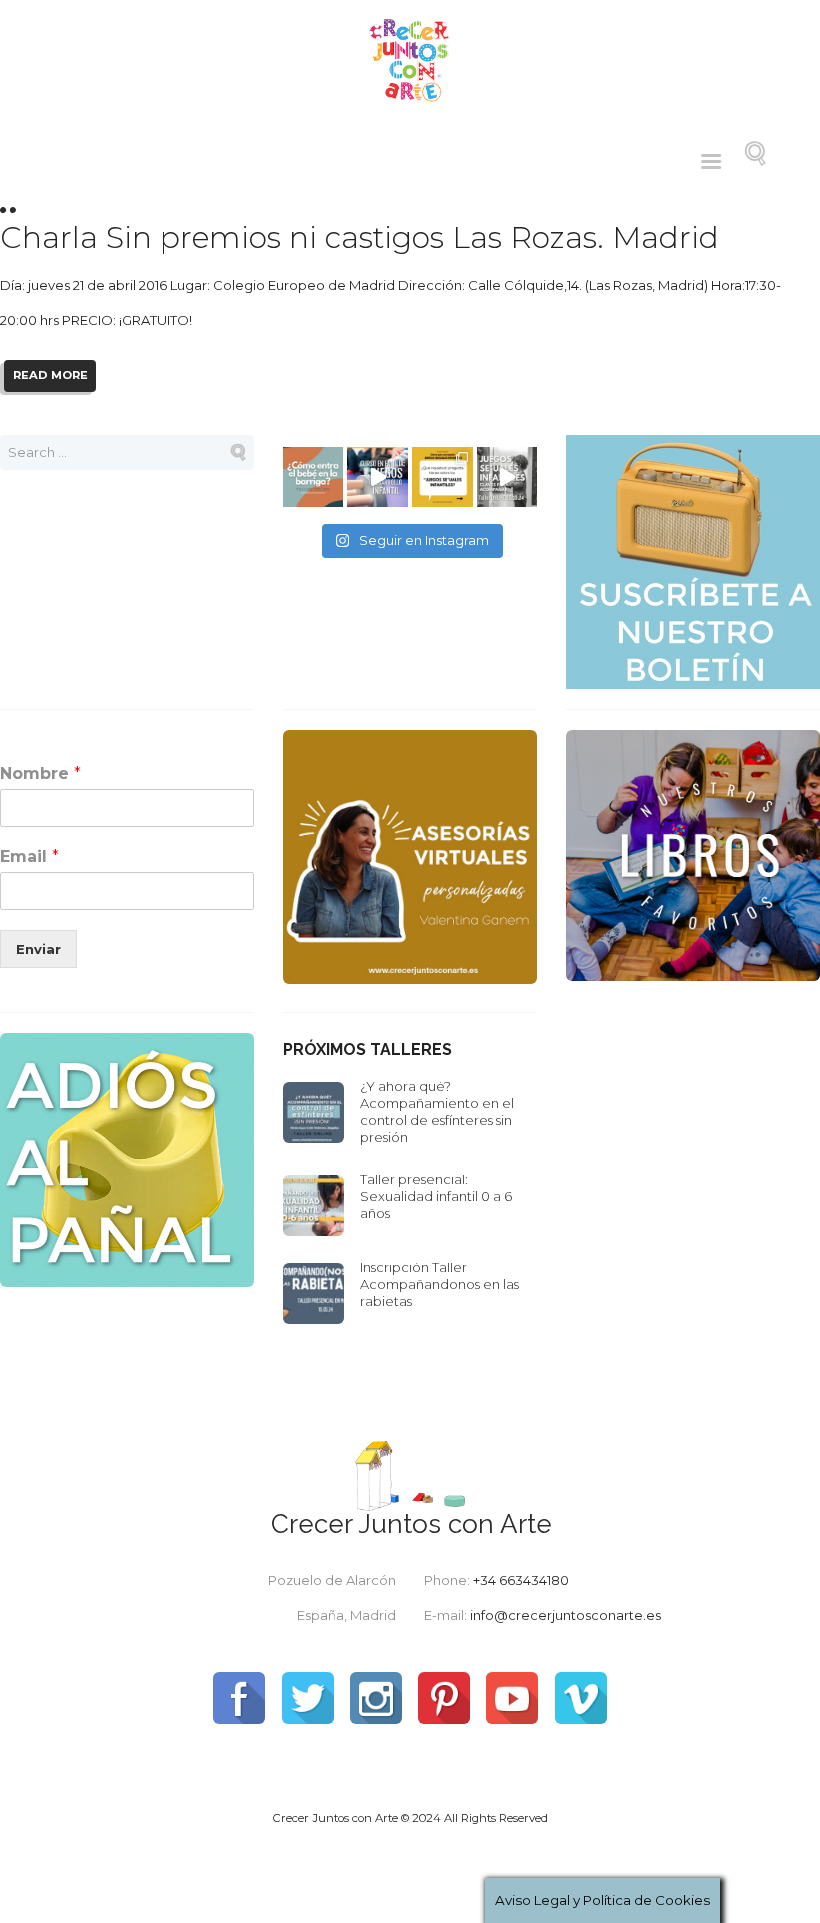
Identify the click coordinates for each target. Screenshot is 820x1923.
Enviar (38, 949)
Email (29, 856)
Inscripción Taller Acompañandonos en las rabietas (439, 1284)
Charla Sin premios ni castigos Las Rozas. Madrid (359, 237)
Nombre (40, 773)
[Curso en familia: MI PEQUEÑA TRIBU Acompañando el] (377, 477)
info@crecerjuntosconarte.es (565, 1615)
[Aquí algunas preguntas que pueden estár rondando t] (442, 477)
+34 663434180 (521, 1580)
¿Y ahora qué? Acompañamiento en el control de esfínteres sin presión (437, 1111)
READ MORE (50, 375)
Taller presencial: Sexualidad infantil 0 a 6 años (436, 1196)
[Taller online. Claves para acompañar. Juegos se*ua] (507, 477)
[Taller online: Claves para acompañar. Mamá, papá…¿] (313, 477)
